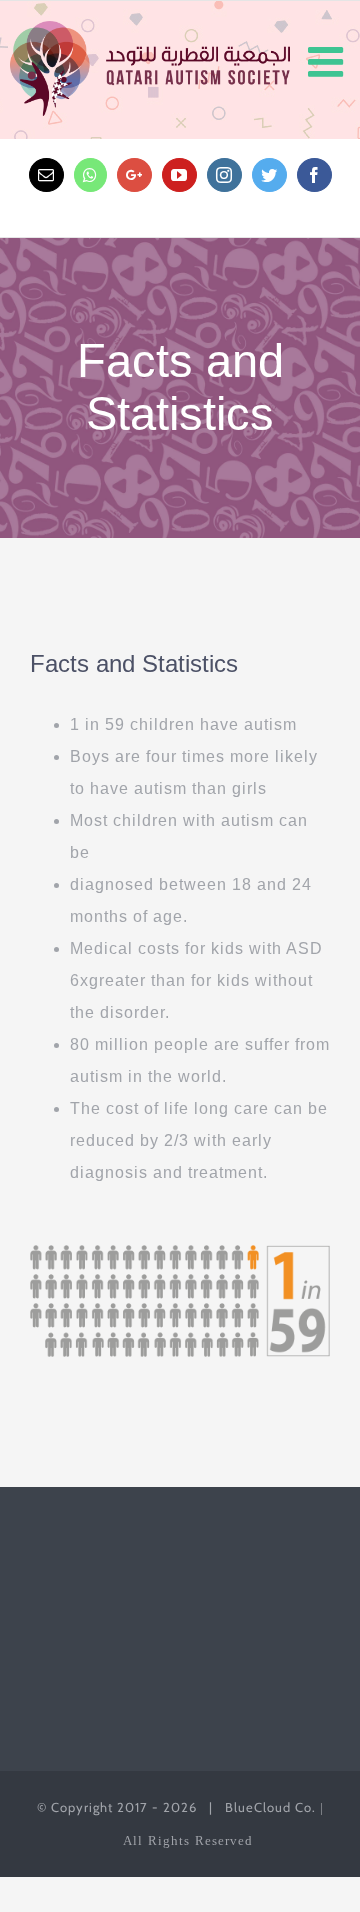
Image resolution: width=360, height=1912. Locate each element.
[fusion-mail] (46, 175)
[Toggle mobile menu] (329, 61)
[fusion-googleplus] (134, 175)
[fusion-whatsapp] (90, 175)
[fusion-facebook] (314, 175)
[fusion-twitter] (269, 175)
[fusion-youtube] (179, 175)
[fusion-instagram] (224, 175)
